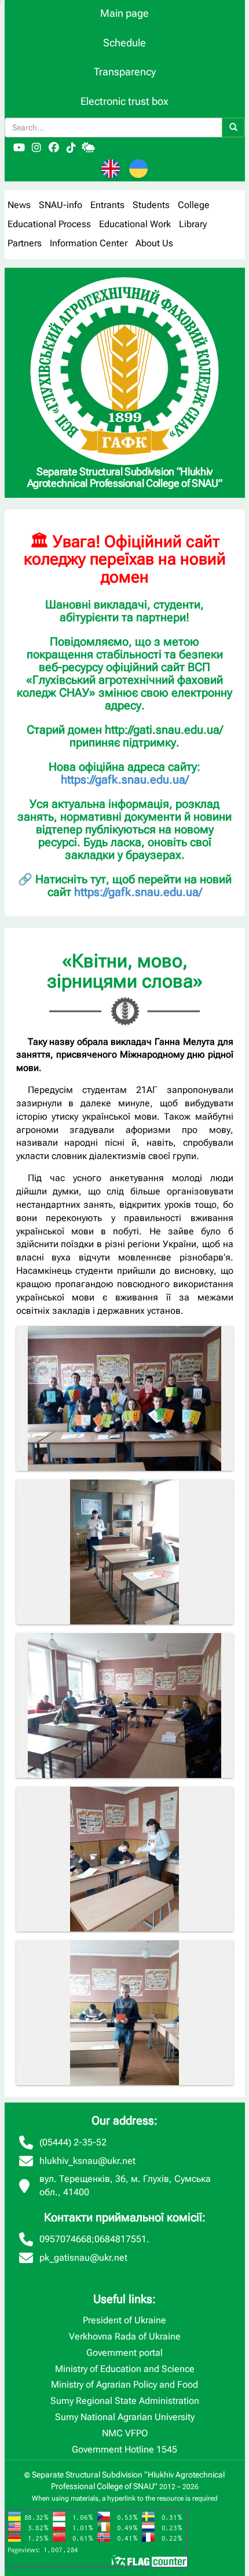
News (19, 205)
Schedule (124, 43)
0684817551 (120, 2239)
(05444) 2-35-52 (73, 2142)
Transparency (125, 72)
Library (193, 224)
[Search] (233, 127)
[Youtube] (19, 148)
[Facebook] (54, 148)
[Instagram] (36, 148)
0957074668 (65, 2239)
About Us (154, 243)
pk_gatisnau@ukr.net (83, 2258)
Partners (25, 243)
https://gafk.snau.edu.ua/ (125, 779)
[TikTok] (71, 148)
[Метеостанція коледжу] (89, 148)
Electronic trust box (124, 101)
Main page (124, 13)
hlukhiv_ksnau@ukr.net (87, 2161)
